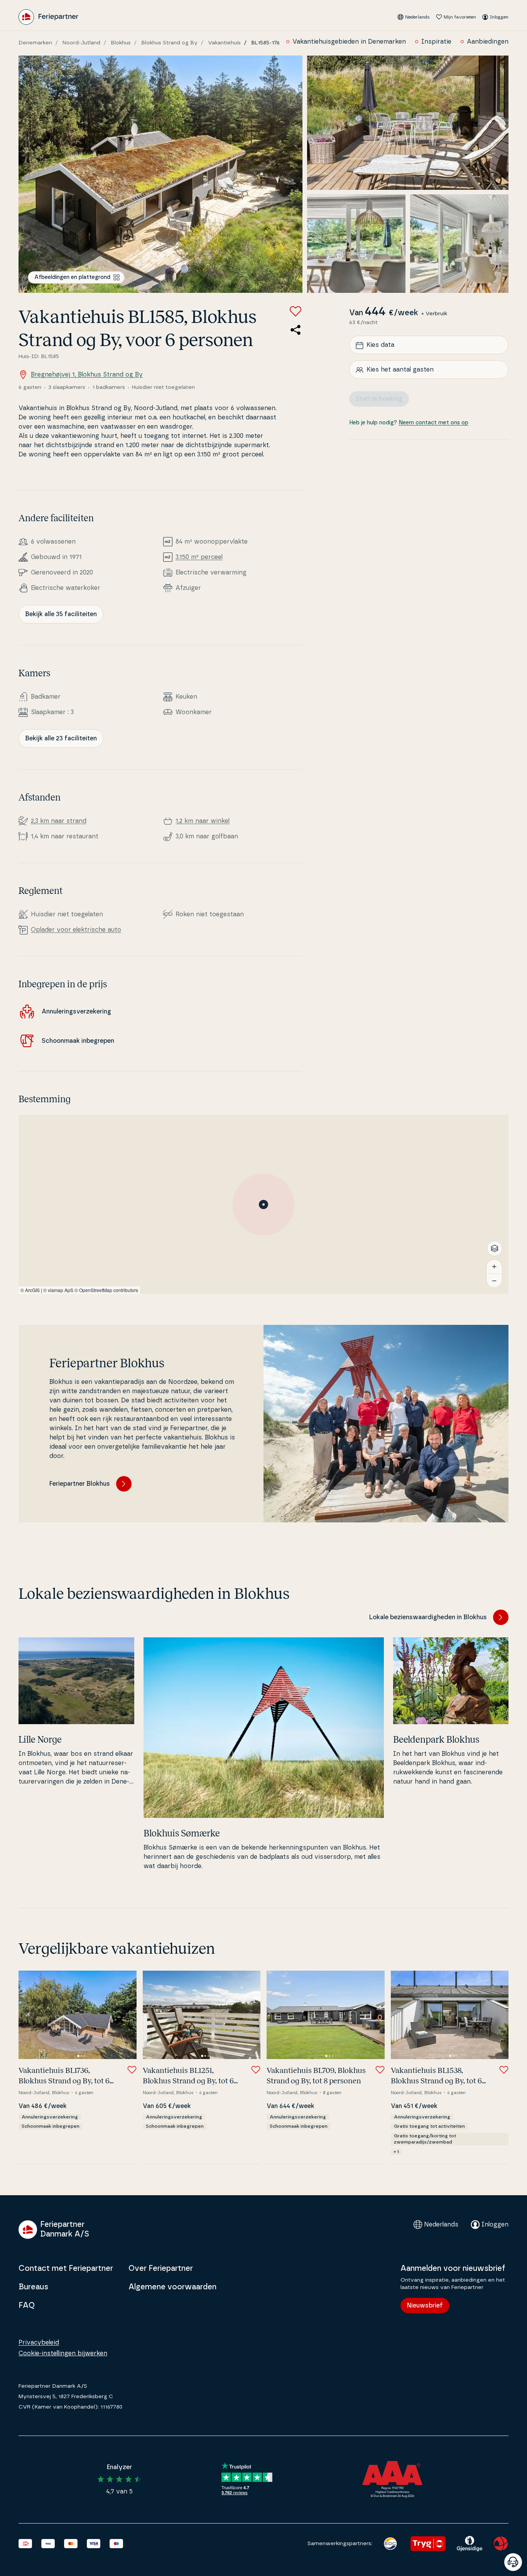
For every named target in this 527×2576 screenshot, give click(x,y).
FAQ (27, 2306)
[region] (263, 1204)
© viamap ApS (58, 1290)
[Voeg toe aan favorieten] (296, 311)
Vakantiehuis (224, 43)
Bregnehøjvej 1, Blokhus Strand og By (87, 375)
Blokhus (121, 43)
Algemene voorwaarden (172, 2287)
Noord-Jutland (81, 43)
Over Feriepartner (161, 2269)
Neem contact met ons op (433, 423)
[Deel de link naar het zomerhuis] (296, 330)
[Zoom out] (494, 1280)
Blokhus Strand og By (169, 43)
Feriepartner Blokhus (80, 1484)
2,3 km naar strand (59, 821)
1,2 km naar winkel (203, 821)
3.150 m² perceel (199, 557)
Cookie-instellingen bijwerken (63, 2353)
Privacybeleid (39, 2343)
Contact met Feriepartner (66, 2269)
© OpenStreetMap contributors (106, 1290)
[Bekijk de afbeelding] (160, 174)
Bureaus (33, 2287)
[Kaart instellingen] (495, 1248)
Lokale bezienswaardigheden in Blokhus (428, 1617)
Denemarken (35, 43)
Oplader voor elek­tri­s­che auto (76, 930)
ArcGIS (32, 1290)
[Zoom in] (494, 1267)
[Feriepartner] (48, 17)
